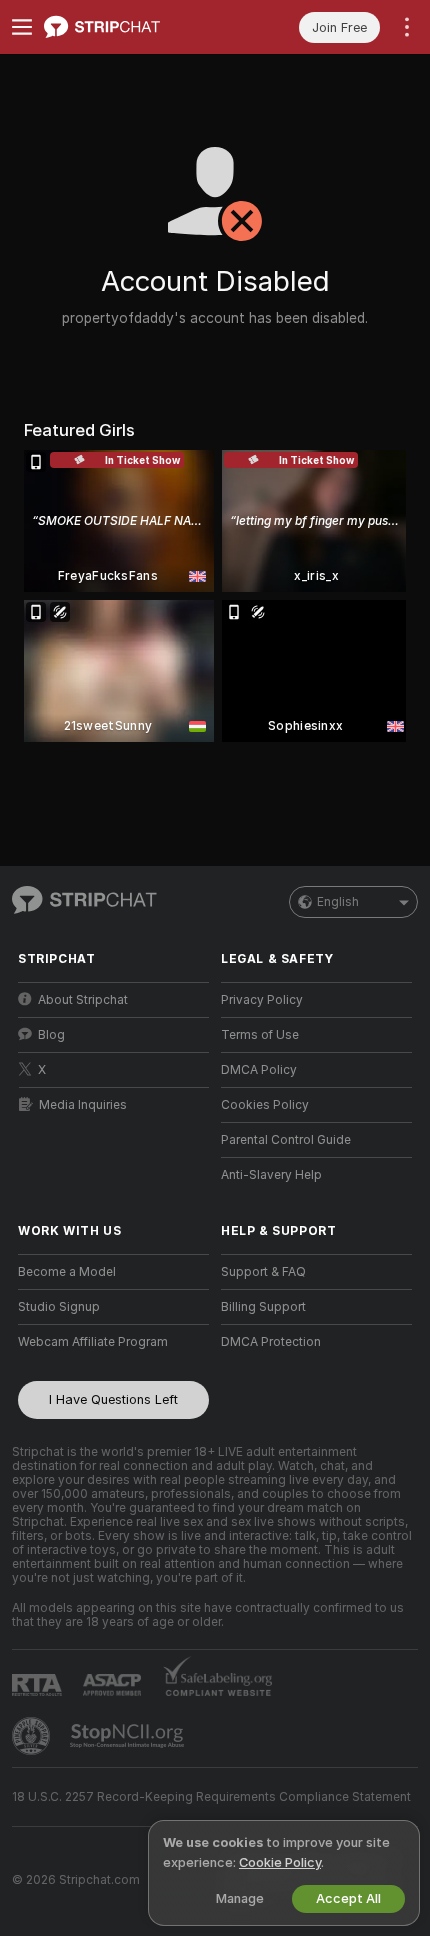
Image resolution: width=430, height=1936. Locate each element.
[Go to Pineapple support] (33, 1736)
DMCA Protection (271, 1342)
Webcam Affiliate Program (93, 1342)
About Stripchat (83, 1000)
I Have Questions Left (113, 1399)
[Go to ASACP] (114, 1685)
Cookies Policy (265, 1105)
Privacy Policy (262, 1000)
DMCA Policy (259, 1070)
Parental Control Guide (286, 1140)
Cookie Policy (280, 1862)
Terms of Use (260, 1035)
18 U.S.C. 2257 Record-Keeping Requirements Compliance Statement (211, 1797)
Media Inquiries (83, 1105)
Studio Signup (59, 1307)
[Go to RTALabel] (39, 1684)
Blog (51, 1035)
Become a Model (67, 1272)
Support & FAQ (263, 1272)
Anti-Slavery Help (271, 1175)
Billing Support (263, 1307)
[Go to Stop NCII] (129, 1736)
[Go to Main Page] (129, 27)
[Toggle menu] (22, 27)
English (338, 902)
